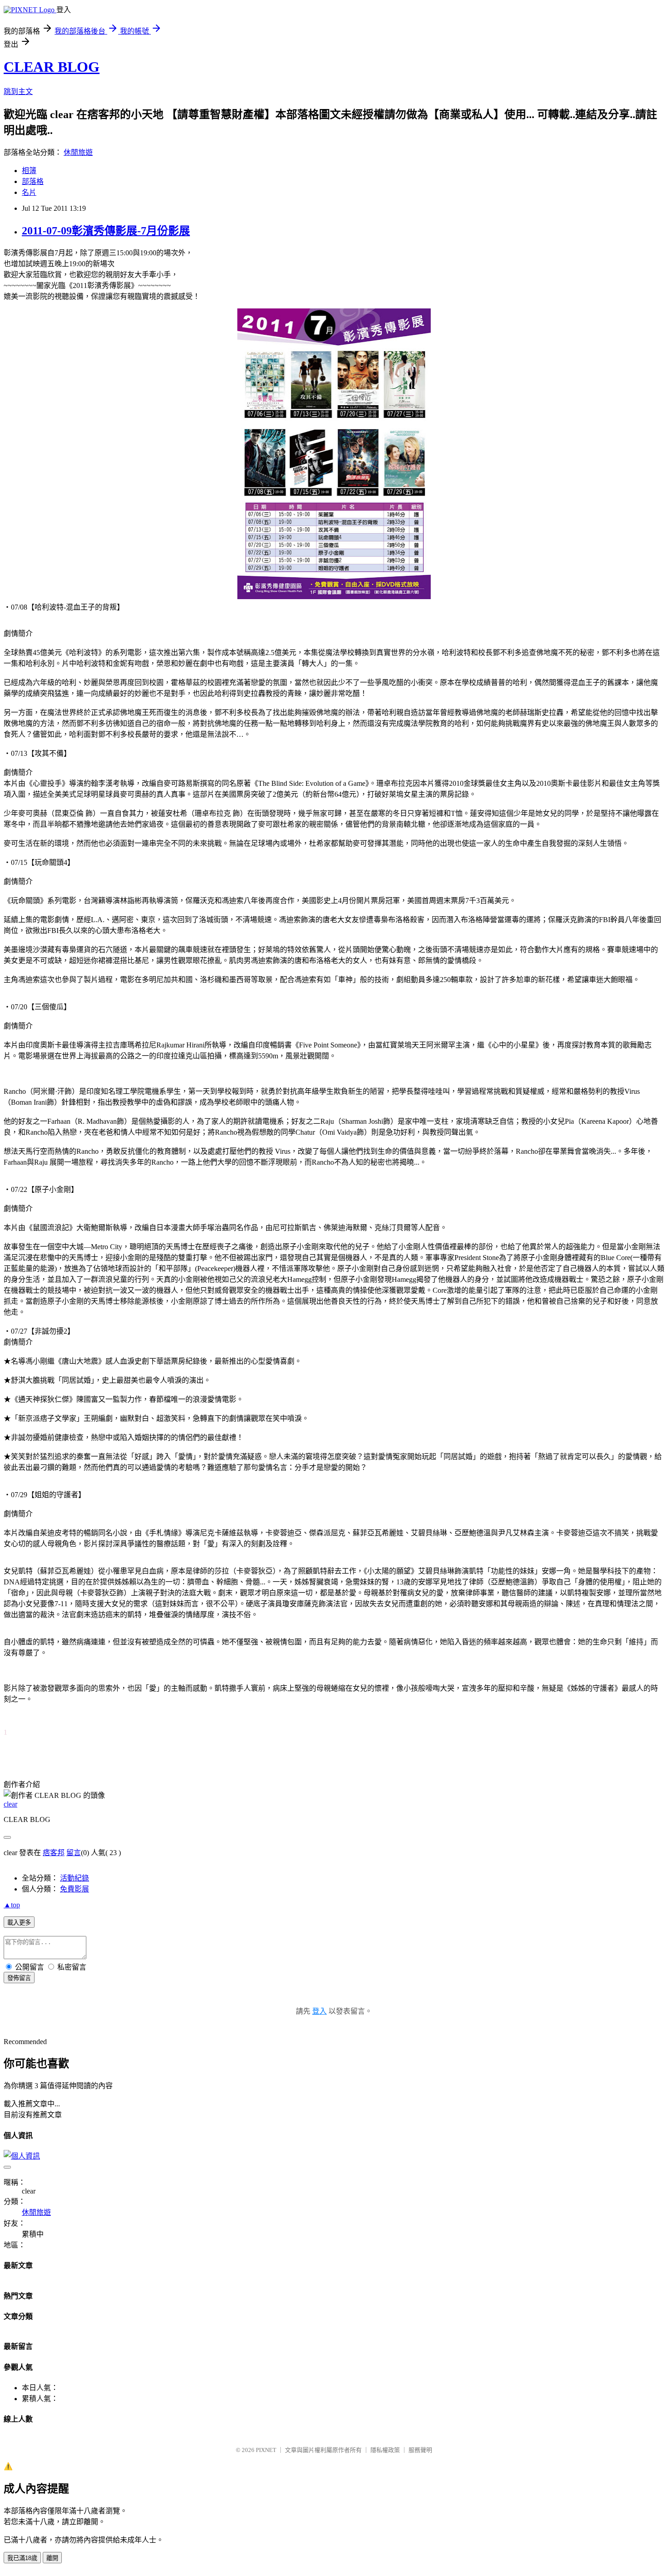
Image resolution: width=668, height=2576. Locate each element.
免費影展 (75, 1889)
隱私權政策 (385, 2450)
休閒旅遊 (78, 152)
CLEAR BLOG (52, 67)
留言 (74, 1853)
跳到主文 (18, 92)
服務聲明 (420, 2450)
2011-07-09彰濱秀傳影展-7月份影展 (106, 231)
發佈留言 (19, 1978)
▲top (12, 1905)
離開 (52, 2558)
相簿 (29, 171)
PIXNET (266, 2450)
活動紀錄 (75, 1878)
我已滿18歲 (22, 2558)
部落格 (33, 181)
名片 (29, 192)
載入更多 (19, 1923)
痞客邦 (54, 1853)
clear (10, 1804)
